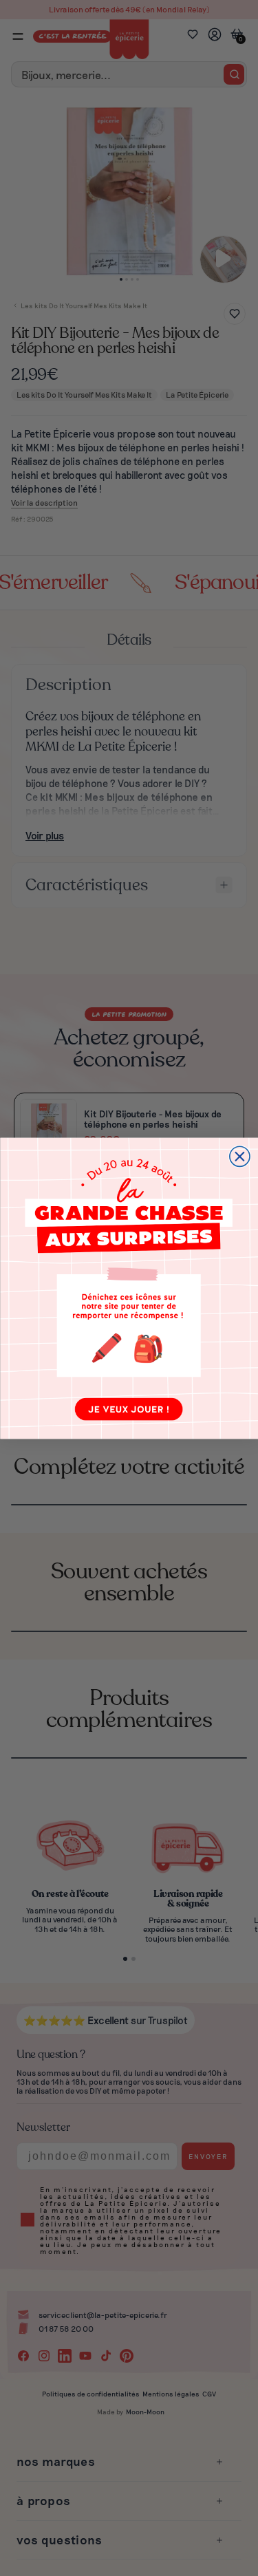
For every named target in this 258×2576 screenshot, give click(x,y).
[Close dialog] (239, 1156)
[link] (129, 1288)
